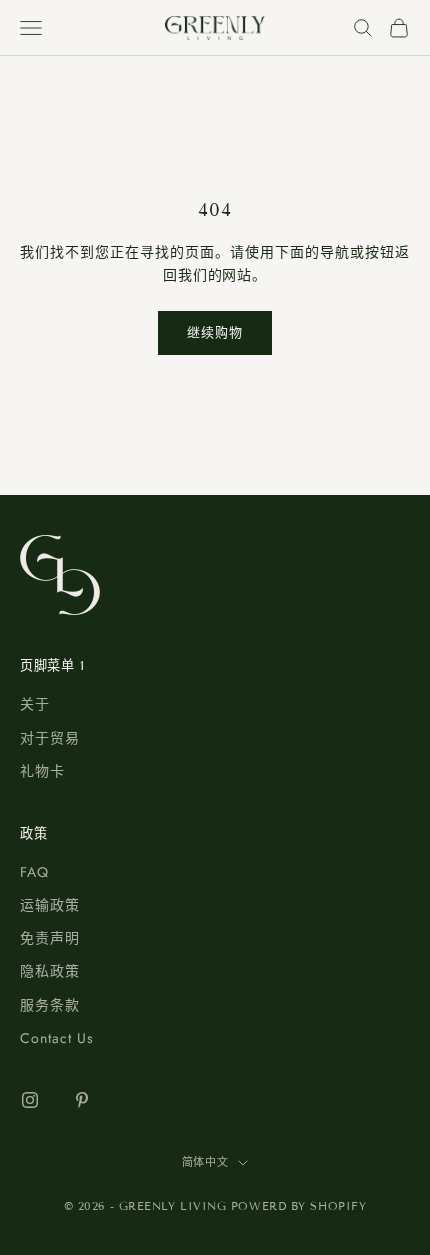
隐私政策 (50, 971)
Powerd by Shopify (298, 1206)
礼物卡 (42, 771)
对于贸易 (50, 738)
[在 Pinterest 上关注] (82, 1100)
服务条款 (50, 1005)
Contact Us (57, 1038)
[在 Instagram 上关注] (30, 1100)
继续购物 (215, 332)
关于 (35, 704)
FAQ (34, 872)
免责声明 (50, 938)
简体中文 (205, 1162)
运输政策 (50, 905)
